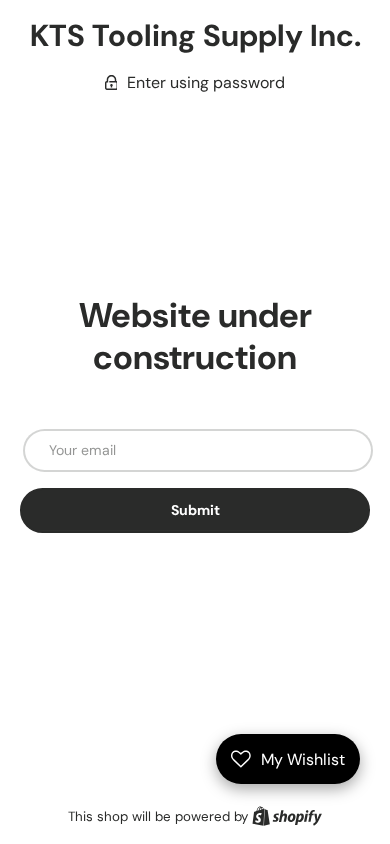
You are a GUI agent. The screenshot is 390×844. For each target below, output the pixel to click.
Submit (195, 510)
